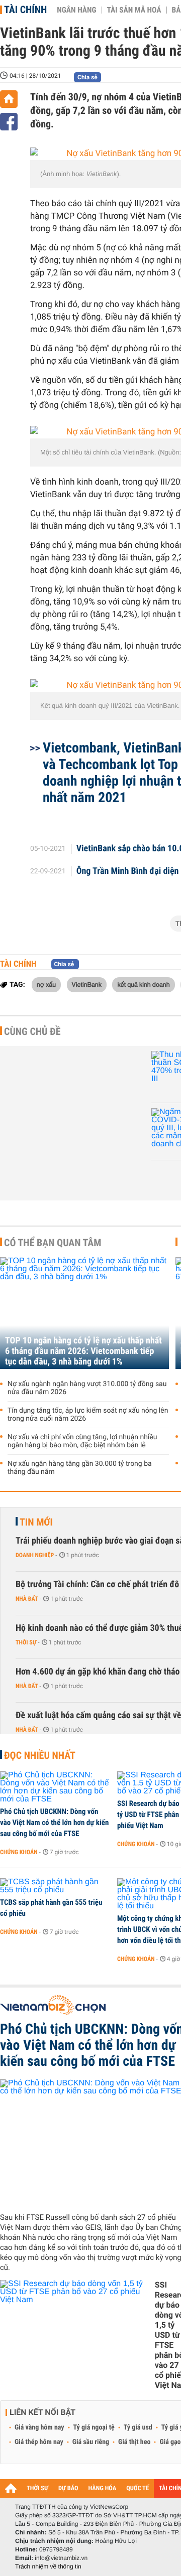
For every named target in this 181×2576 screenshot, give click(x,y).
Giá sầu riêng (91, 2442)
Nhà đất (27, 1599)
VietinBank (87, 984)
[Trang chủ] (9, 99)
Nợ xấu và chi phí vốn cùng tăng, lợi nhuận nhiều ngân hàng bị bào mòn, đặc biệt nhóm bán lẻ (82, 1441)
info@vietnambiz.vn (61, 2558)
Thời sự (26, 1642)
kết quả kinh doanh (143, 984)
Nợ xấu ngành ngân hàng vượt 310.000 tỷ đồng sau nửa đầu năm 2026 (87, 1388)
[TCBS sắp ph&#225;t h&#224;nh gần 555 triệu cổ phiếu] (55, 1886)
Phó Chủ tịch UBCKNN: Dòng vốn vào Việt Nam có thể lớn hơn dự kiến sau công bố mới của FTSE (54, 1823)
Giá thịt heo (134, 2442)
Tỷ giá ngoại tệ (94, 2428)
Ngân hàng (76, 10)
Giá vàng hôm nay (39, 2428)
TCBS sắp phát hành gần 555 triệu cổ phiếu (51, 1908)
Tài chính (25, 10)
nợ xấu (46, 984)
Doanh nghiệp (35, 1555)
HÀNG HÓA (103, 2488)
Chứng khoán (19, 1852)
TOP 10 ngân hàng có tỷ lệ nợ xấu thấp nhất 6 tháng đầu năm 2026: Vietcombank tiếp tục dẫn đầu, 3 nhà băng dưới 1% (83, 1351)
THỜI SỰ (37, 2488)
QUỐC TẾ (138, 2488)
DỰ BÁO (68, 2488)
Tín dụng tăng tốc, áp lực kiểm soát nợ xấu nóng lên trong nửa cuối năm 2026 (88, 1415)
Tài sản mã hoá (134, 10)
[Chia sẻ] (9, 122)
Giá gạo (170, 2442)
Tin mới (36, 1522)
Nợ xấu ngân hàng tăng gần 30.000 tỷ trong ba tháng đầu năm (80, 1468)
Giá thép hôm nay (39, 2442)
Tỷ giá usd (138, 2428)
